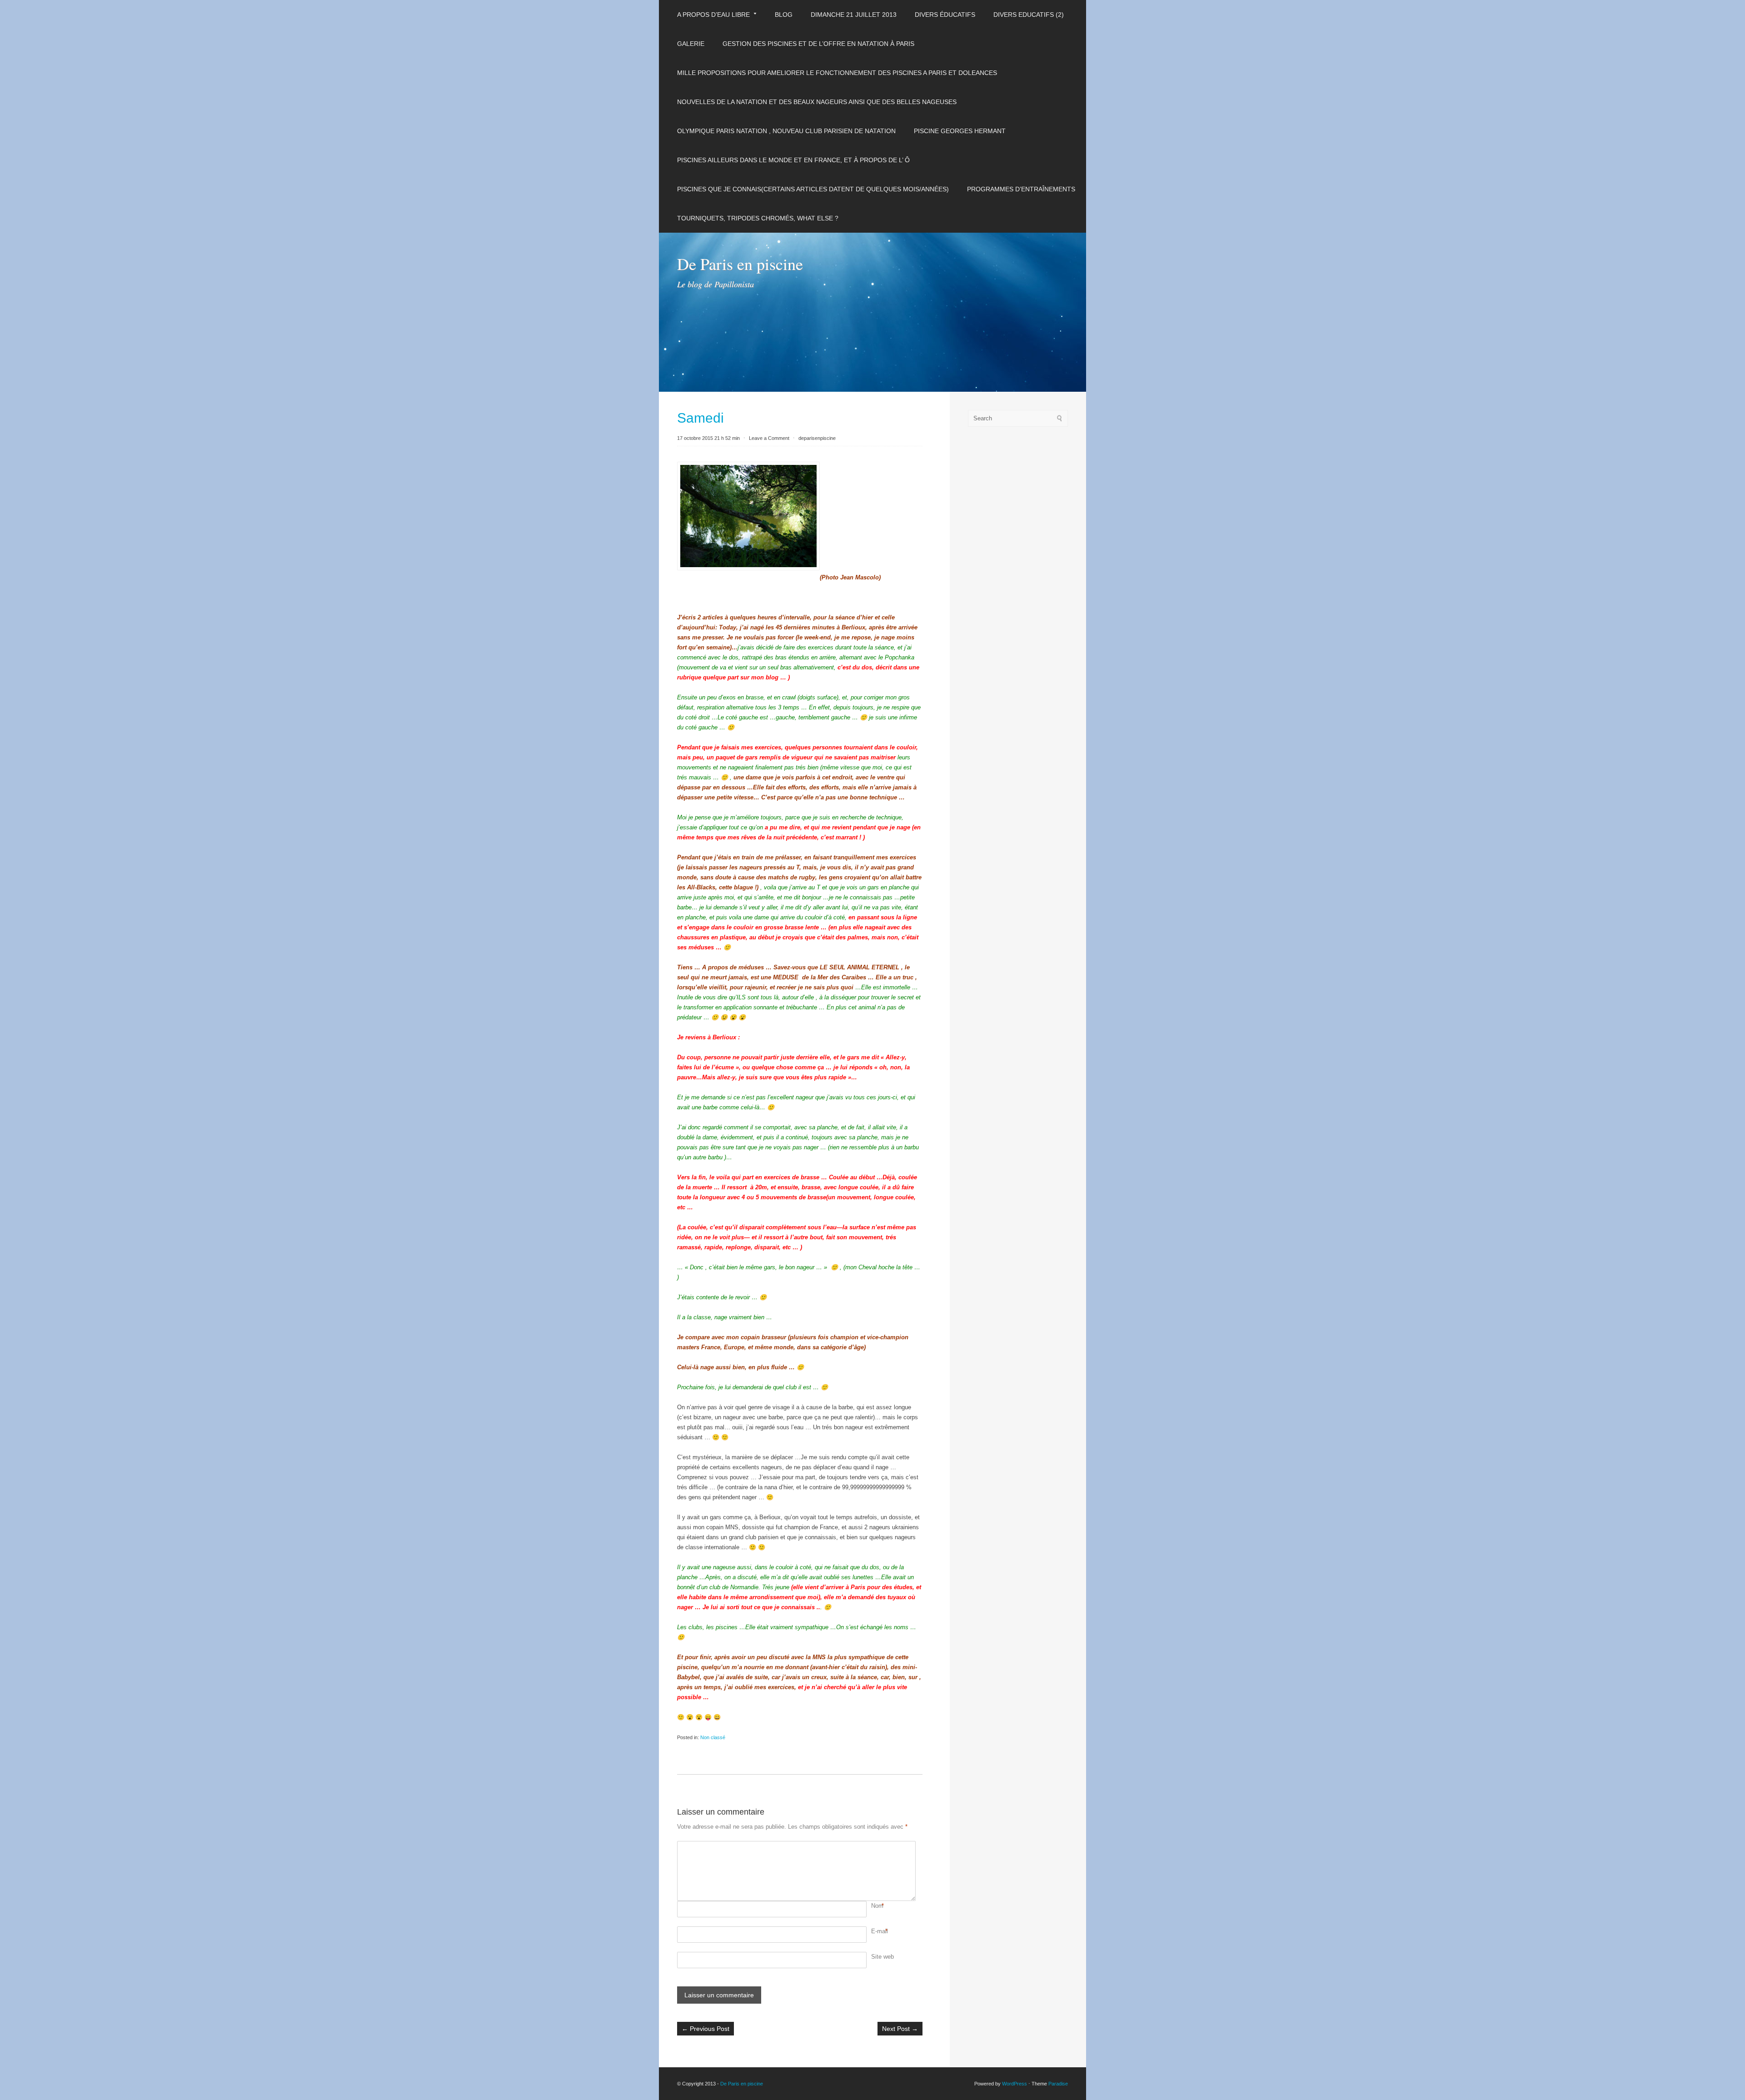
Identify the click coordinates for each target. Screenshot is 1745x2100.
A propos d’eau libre (713, 15)
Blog (784, 15)
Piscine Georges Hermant (960, 131)
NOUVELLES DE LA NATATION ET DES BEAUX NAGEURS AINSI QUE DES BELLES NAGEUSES (817, 102)
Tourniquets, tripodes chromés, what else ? (758, 218)
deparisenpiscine (817, 438)
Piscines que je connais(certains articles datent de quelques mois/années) (813, 189)
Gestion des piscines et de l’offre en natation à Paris (818, 44)
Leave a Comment (769, 438)
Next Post (900, 2029)
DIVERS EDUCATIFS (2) (1029, 15)
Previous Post (705, 2029)
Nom (877, 1906)
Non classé (713, 1737)
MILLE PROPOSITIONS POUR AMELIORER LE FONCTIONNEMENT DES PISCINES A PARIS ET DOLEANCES (837, 73)
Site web (882, 1957)
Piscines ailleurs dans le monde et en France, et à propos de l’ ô (793, 160)
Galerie (691, 44)
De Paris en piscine (740, 264)
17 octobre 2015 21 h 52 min (708, 438)
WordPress (1015, 2084)
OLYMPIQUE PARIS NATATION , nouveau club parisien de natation (786, 131)
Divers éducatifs (945, 15)
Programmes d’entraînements (1021, 189)
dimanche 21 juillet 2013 (854, 15)
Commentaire (872, 1846)
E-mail (880, 1931)
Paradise (1058, 2084)
